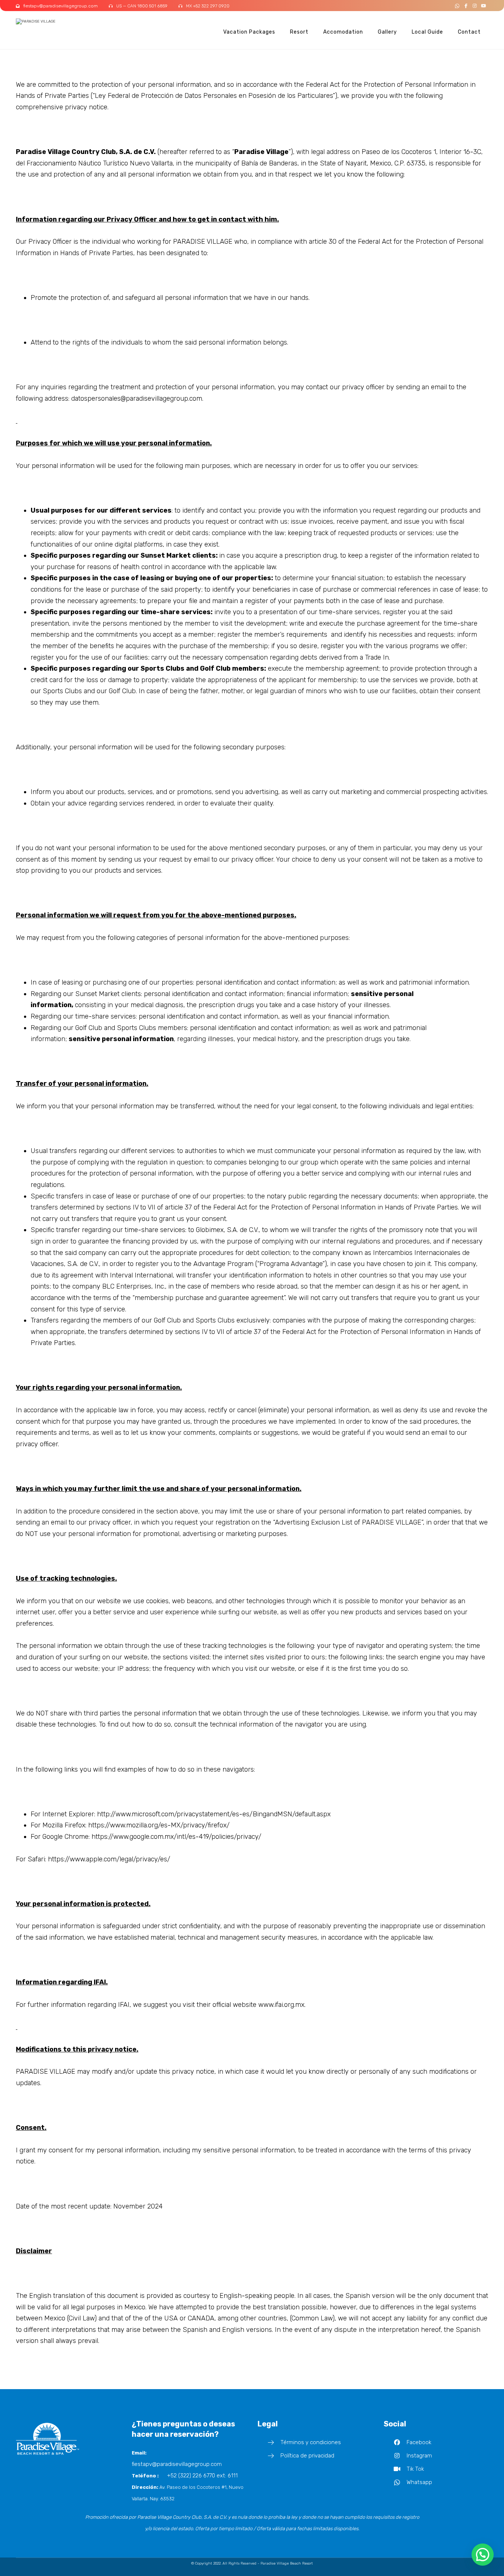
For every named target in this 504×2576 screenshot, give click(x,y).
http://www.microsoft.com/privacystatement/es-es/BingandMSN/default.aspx (214, 1814)
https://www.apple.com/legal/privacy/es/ (109, 1859)
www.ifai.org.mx (281, 2005)
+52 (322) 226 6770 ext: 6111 (202, 2476)
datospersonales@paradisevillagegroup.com (137, 398)
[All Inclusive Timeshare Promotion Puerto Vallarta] (44, 22)
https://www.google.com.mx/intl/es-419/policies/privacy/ (176, 1837)
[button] (457, 6)
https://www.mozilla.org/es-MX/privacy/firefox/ (159, 1825)
